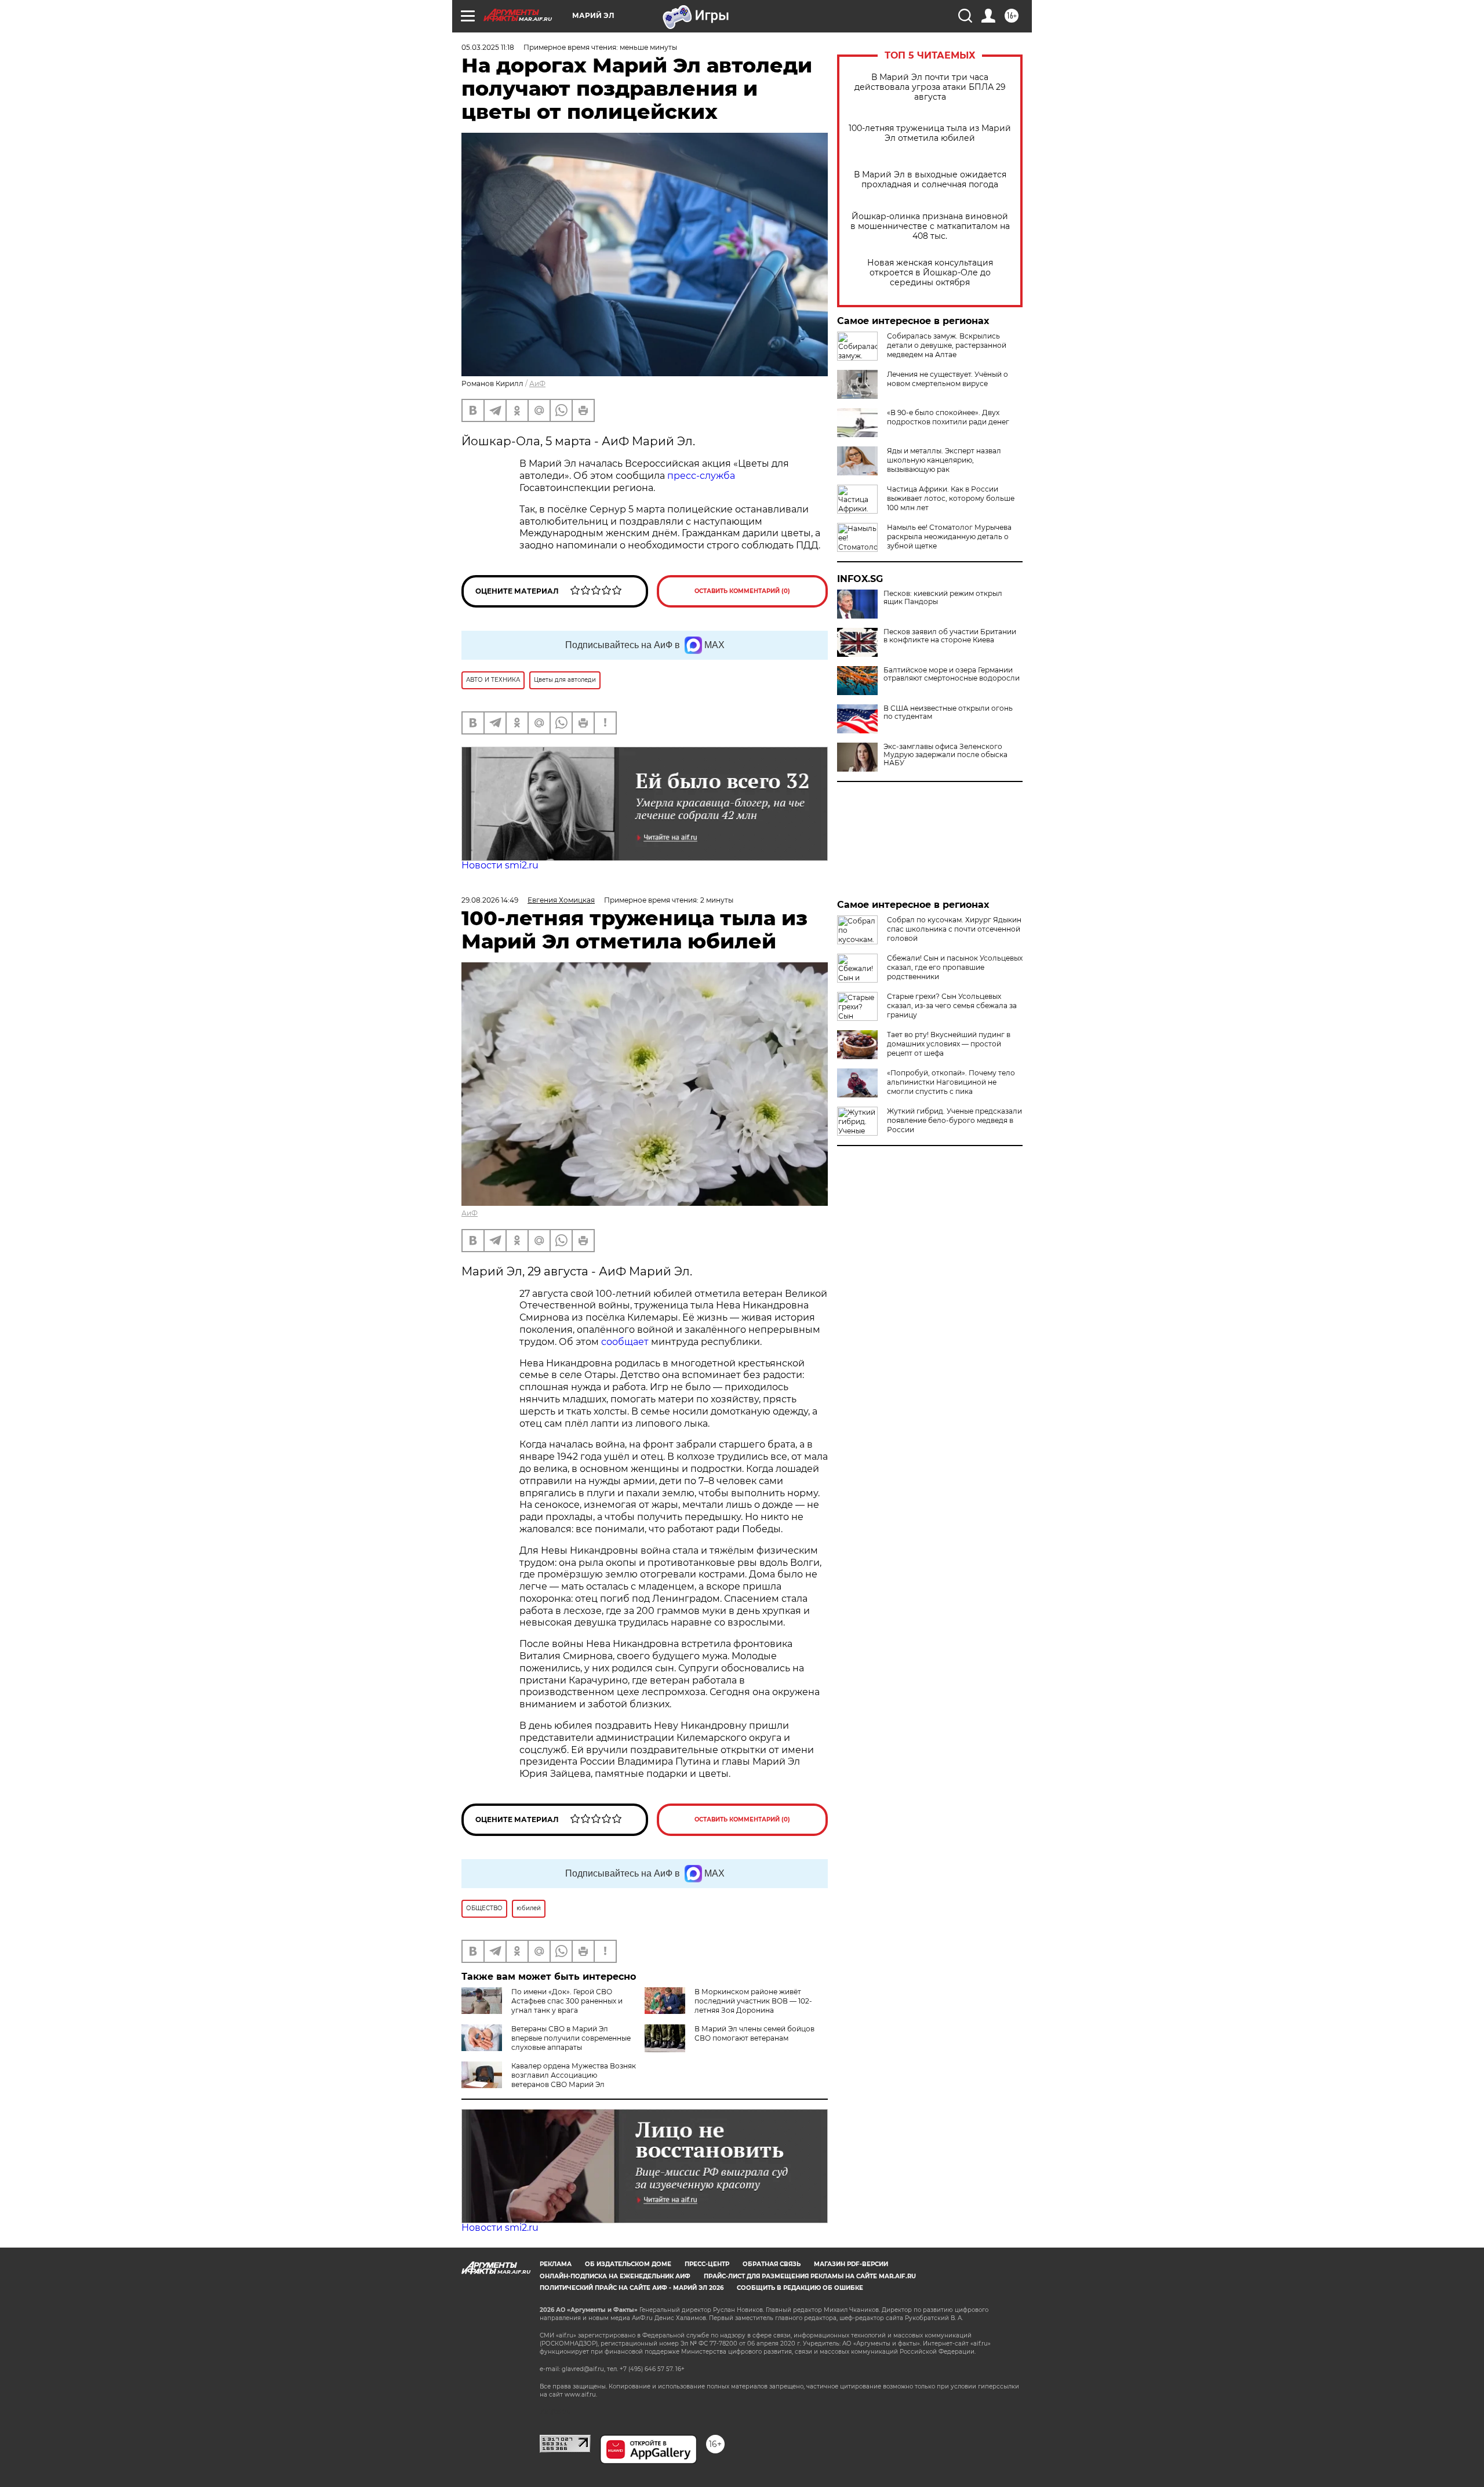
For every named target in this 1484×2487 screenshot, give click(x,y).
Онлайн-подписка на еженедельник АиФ (615, 2276)
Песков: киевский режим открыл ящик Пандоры (943, 598)
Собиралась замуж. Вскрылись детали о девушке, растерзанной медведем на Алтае (947, 345)
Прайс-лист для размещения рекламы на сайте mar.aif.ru (810, 2276)
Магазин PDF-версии (851, 2264)
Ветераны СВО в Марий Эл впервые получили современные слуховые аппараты (571, 2038)
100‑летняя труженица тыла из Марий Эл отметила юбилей (930, 133)
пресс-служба (701, 476)
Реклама (556, 2264)
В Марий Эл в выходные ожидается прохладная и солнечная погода (930, 180)
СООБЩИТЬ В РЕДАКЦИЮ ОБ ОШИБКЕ (800, 2288)
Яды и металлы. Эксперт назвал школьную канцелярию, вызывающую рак (944, 460)
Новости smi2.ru (500, 865)
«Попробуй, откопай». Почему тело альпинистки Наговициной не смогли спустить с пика (951, 1082)
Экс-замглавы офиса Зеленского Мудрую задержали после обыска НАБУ (945, 755)
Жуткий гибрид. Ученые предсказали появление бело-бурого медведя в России (954, 1120)
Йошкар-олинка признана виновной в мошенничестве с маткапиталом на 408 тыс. (930, 226)
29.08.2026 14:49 (490, 900)
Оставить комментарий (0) (742, 591)
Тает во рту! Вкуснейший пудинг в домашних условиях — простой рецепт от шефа (949, 1044)
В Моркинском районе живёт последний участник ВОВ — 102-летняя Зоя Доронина (753, 2001)
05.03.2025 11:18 (488, 47)
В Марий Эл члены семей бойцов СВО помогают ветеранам (754, 2033)
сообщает (626, 1342)
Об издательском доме (628, 2264)
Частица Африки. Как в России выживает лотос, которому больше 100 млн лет (951, 498)
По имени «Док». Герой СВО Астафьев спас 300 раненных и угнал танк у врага (567, 2001)
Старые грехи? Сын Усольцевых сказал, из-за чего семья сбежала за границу (952, 1006)
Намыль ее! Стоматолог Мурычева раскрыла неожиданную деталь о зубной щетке (949, 537)
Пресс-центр (707, 2264)
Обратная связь (772, 2264)
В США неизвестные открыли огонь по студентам (948, 712)
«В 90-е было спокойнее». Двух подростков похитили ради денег (948, 417)
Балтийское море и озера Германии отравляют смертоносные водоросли (952, 674)
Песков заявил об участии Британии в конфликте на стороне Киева (950, 636)
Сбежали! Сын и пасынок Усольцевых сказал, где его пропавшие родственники (955, 967)
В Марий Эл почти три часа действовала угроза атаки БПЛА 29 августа (930, 87)
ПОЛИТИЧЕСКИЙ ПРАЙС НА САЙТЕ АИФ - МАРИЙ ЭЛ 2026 (632, 2288)
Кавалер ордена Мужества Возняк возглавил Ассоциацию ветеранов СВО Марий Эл (574, 2075)
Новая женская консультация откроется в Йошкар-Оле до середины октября (930, 273)
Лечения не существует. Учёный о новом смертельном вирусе (947, 379)
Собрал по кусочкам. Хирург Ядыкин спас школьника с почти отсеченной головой (954, 929)
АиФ (537, 383)
